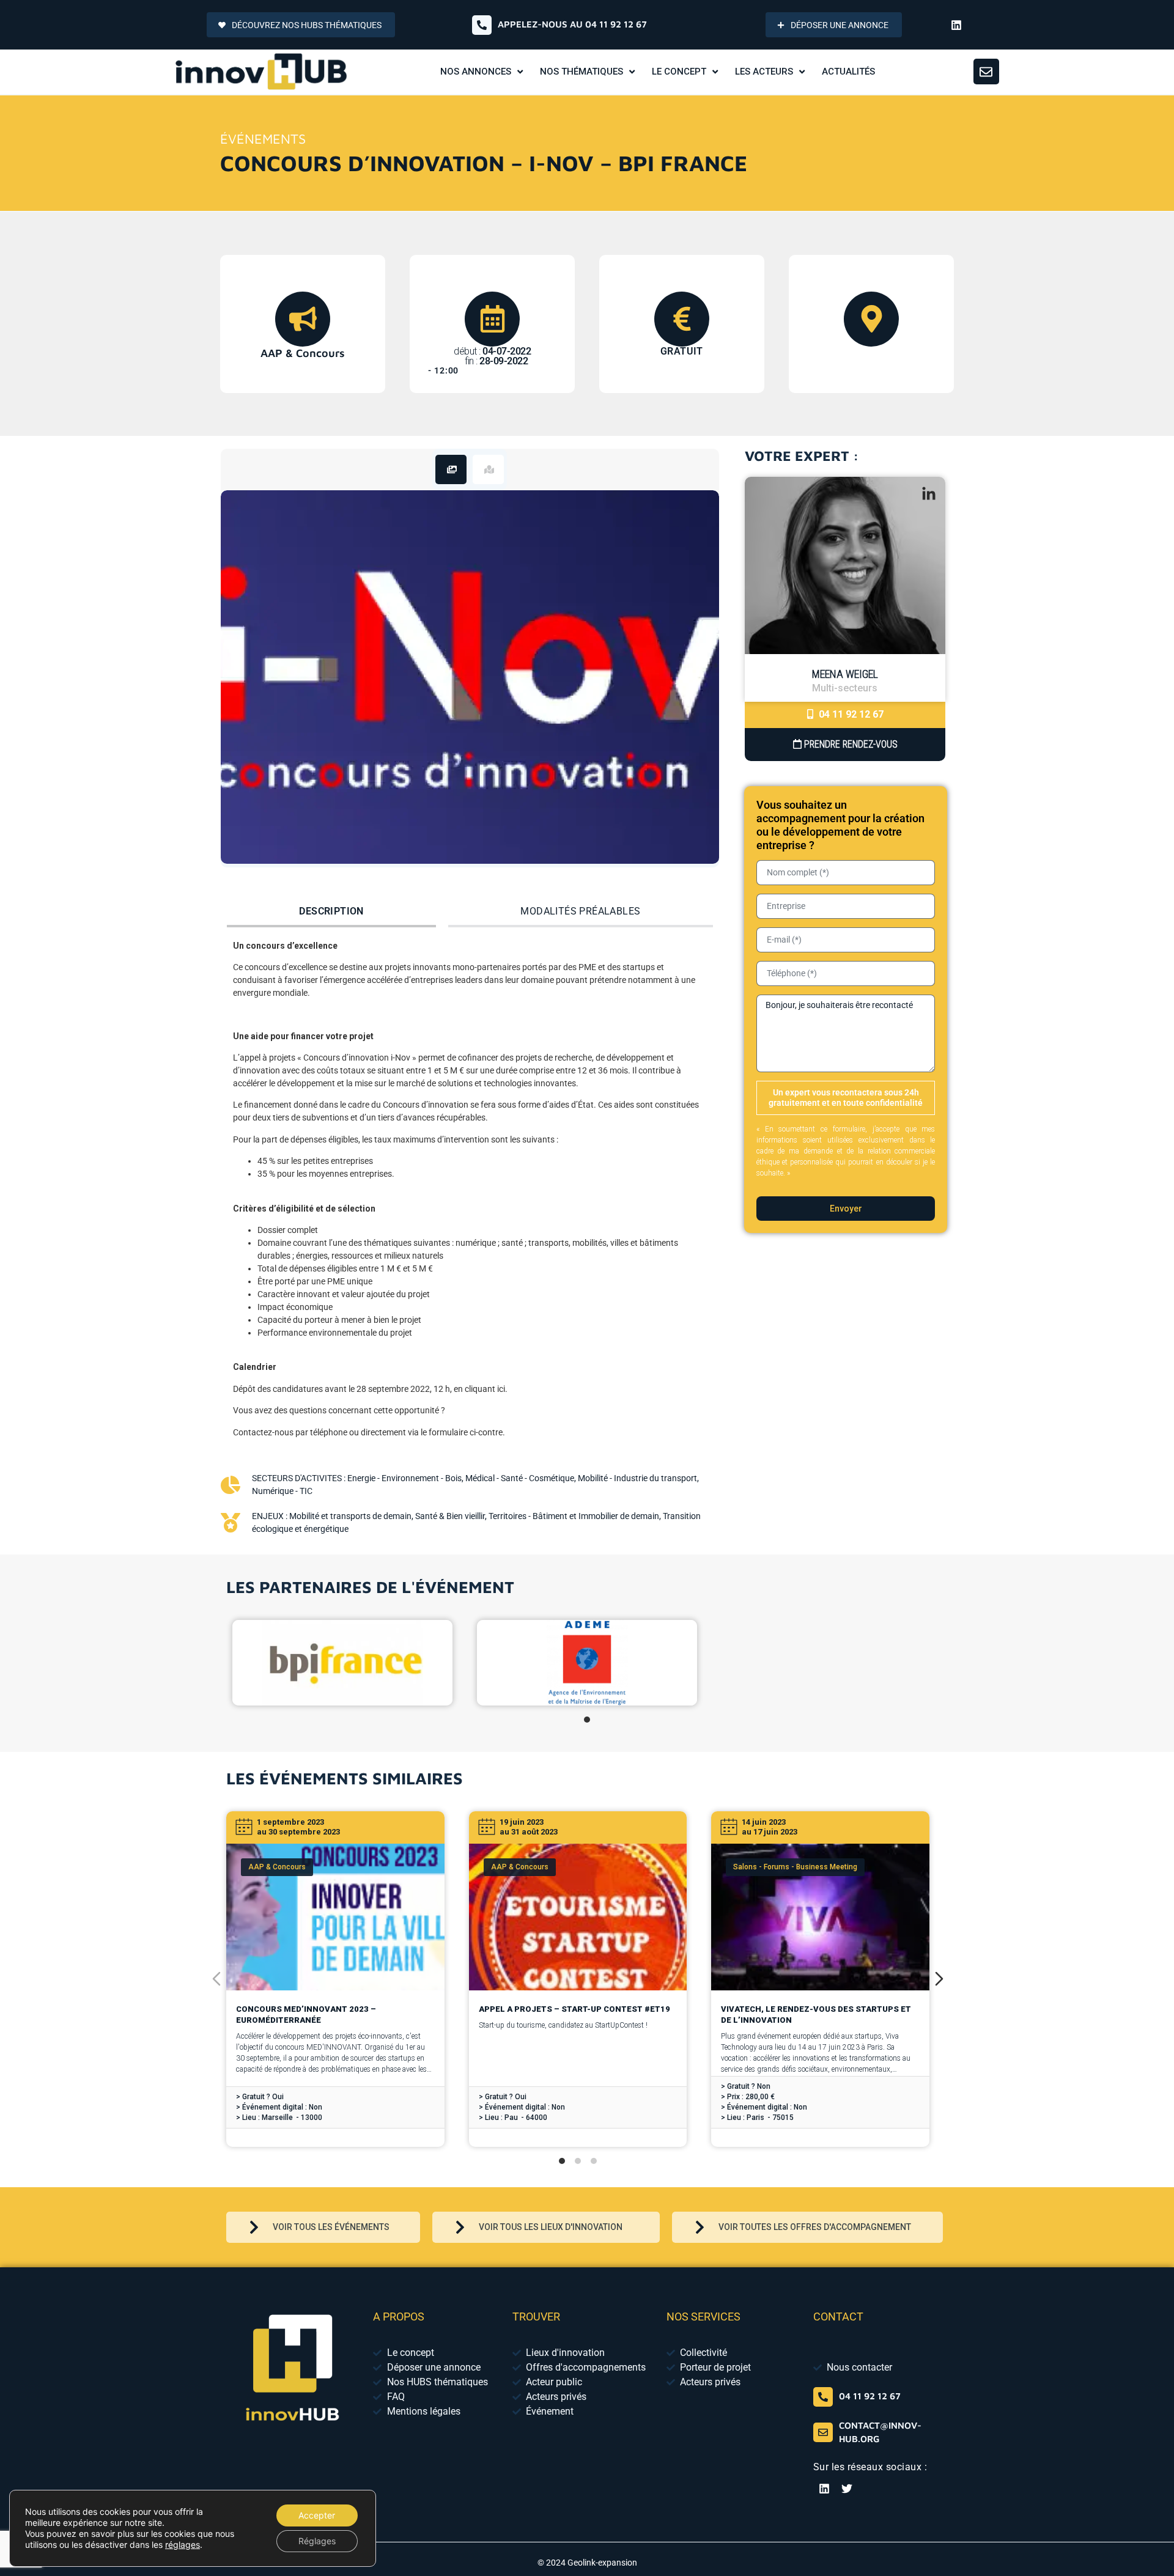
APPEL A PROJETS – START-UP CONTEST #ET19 (574, 2009)
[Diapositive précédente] (216, 1979)
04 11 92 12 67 (850, 714)
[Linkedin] (956, 25)
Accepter (317, 2515)
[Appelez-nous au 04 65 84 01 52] (482, 25)
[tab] (451, 469)
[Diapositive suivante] (939, 1979)
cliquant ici (485, 1389)
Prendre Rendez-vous (850, 744)
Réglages (317, 2541)
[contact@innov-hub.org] (823, 2432)
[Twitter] (847, 2489)
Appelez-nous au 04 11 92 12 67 (572, 24)
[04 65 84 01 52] (823, 2397)
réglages (183, 2545)
